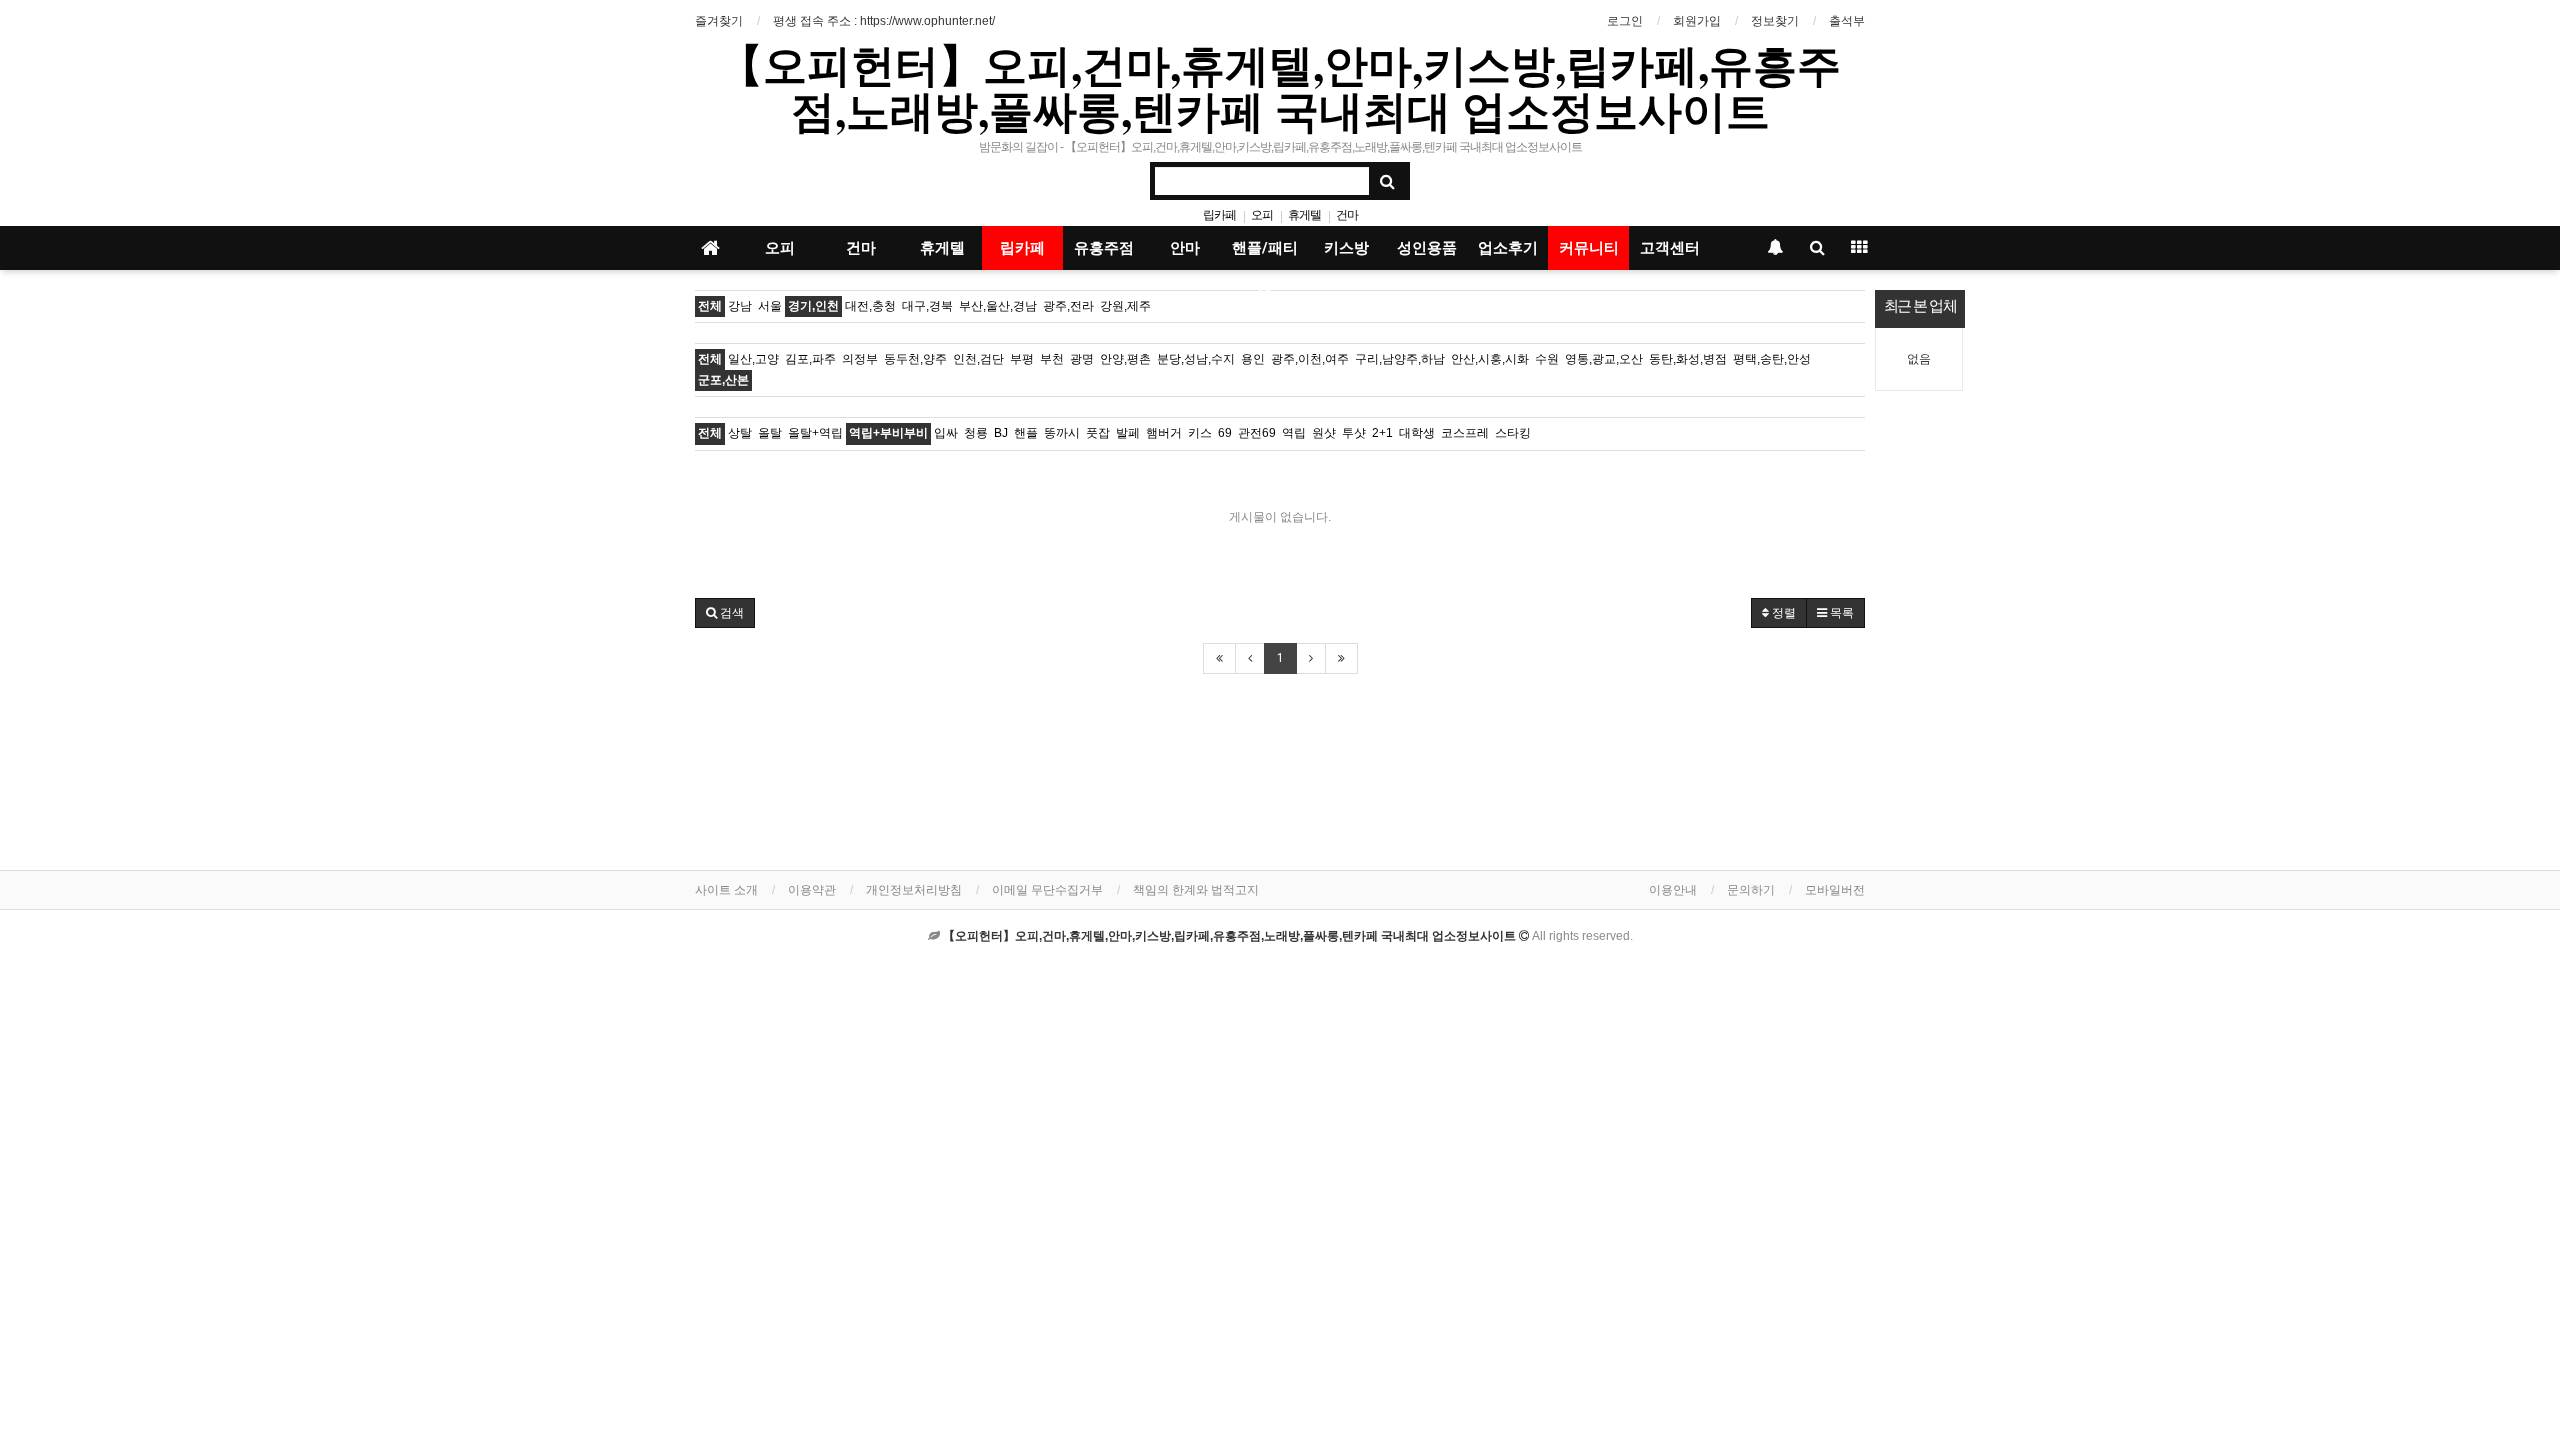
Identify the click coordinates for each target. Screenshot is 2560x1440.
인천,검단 (978, 359)
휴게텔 (1304, 215)
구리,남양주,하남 (1400, 359)
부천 (1052, 359)
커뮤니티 (1589, 248)
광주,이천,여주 (1310, 359)
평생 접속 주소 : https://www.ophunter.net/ (884, 21)
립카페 (1219, 215)
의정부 (860, 359)
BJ (1001, 433)
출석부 (1847, 21)
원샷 (1324, 433)
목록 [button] (1840, 613)
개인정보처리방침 (914, 890)
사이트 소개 (726, 890)
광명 (1082, 359)
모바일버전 (1835, 890)
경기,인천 (813, 306)
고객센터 (1670, 248)
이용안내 (1673, 890)
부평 (1022, 359)
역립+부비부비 (888, 433)
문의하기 (1751, 890)
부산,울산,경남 (998, 306)
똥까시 (1062, 433)
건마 (1347, 215)
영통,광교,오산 (1604, 359)
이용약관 (812, 890)
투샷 (1354, 433)
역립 (1294, 433)
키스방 (1346, 248)
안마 (1185, 248)
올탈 (770, 433)
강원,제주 (1125, 306)
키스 (1200, 433)
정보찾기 (1775, 21)
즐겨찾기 (719, 21)
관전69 (1257, 433)
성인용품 (1427, 248)
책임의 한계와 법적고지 (1196, 890)
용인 (1253, 359)
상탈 (740, 433)
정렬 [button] (1782, 613)
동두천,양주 (915, 359)
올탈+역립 (815, 433)
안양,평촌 (1125, 359)
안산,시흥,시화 (1490, 359)
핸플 (1026, 433)
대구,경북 (927, 306)
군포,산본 (723, 380)
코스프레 (1465, 433)
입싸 (946, 433)
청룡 (976, 433)
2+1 (1382, 433)
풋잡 (1098, 433)
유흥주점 (1104, 248)
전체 (710, 306)
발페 (1128, 433)
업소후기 (1508, 248)
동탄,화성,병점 (1688, 359)
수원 (1547, 359)
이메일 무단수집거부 (1047, 890)
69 (1225, 433)
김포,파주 (810, 359)
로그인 (1625, 21)
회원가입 (1697, 21)
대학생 (1417, 433)
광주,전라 (1068, 306)
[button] (725, 613)
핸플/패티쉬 (1265, 254)
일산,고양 (753, 359)
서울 (770, 306)
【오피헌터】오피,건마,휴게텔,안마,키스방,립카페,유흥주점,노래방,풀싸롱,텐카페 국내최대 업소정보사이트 (1280, 87)
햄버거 (1164, 433)
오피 (1262, 215)
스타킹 (1513, 433)
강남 (740, 306)
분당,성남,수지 (1196, 359)
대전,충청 (870, 306)
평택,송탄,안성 (1772, 359)
